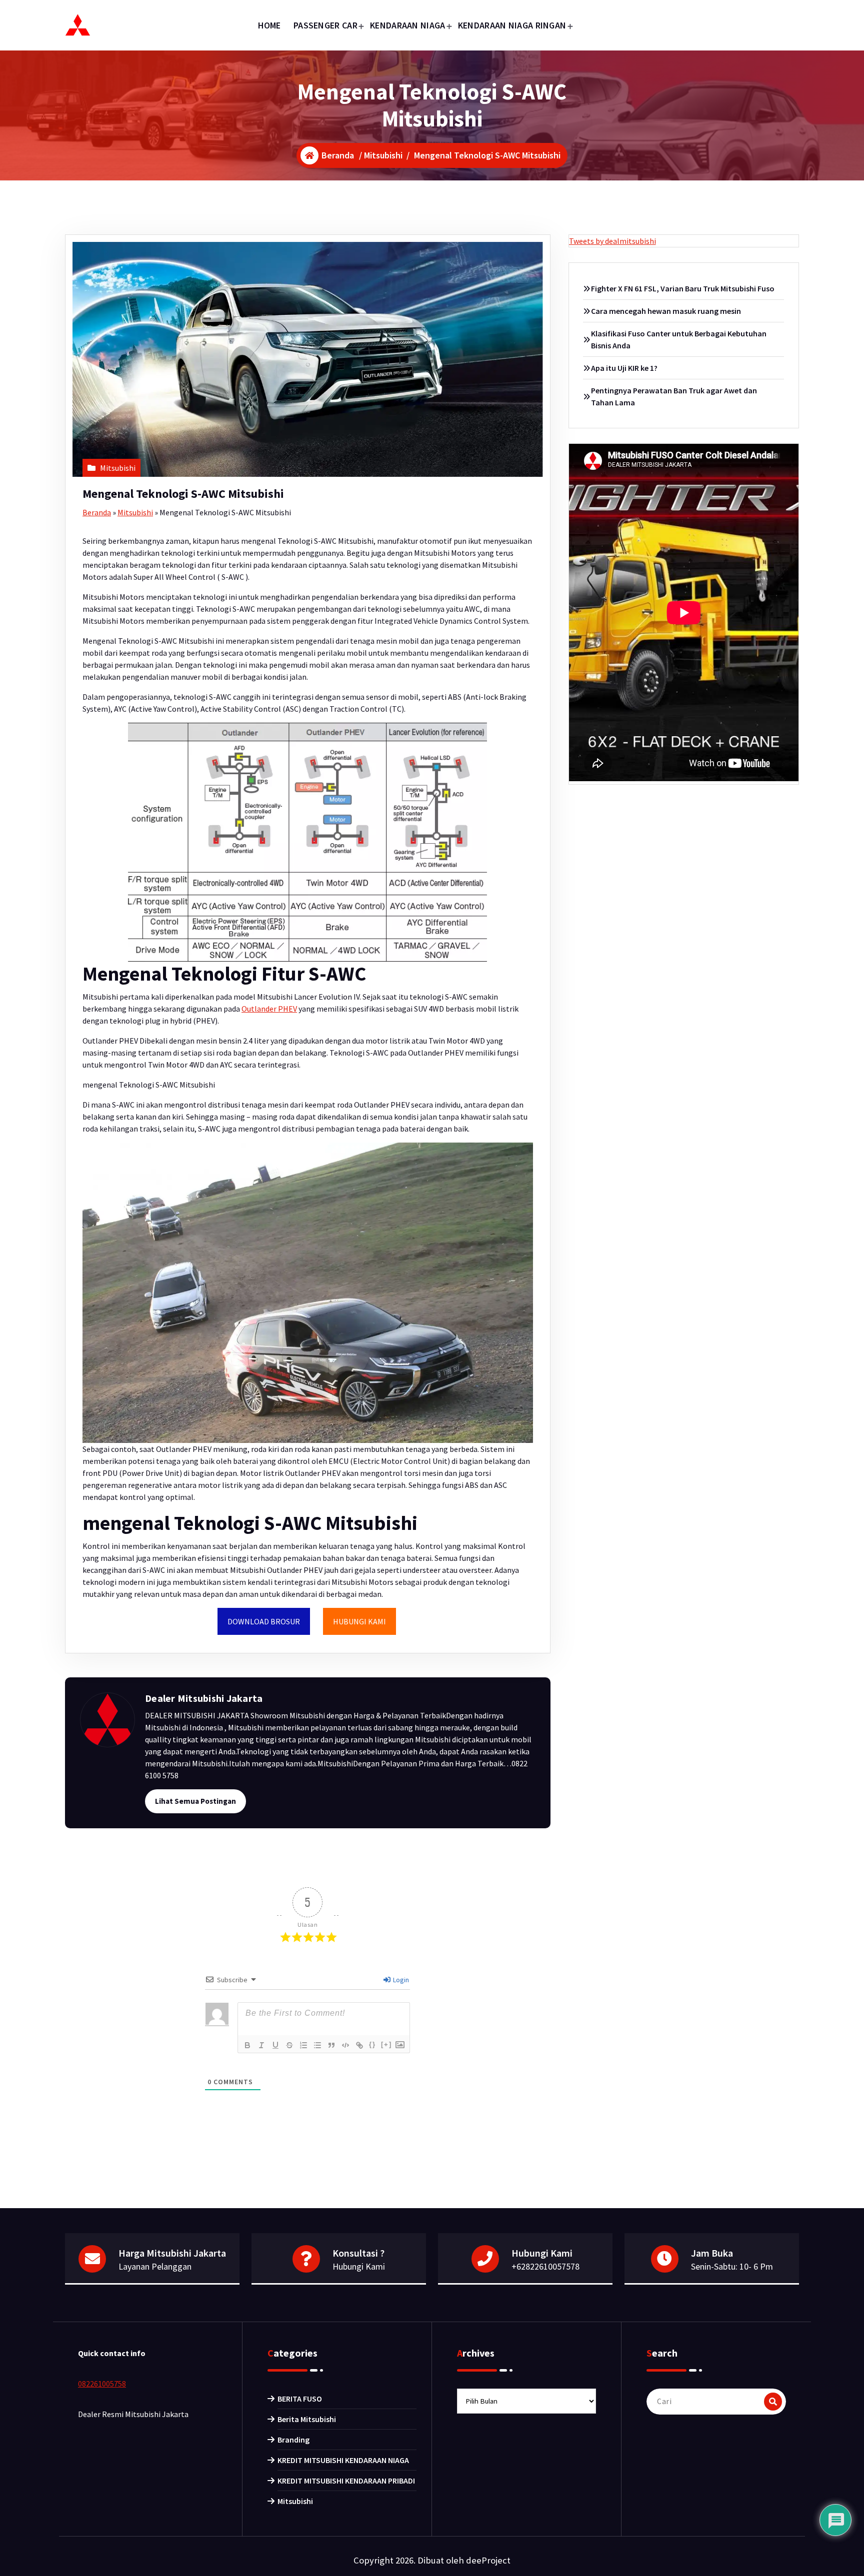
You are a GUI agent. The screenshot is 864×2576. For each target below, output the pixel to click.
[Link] (359, 2045)
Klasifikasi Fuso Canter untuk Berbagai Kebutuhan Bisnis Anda (679, 339)
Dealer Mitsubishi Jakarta (204, 1698)
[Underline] (275, 2045)
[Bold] (247, 2045)
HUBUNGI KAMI (359, 1621)
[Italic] (261, 2045)
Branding (293, 2440)
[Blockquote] (331, 2045)
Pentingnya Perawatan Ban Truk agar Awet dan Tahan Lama (674, 396)
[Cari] (773, 2402)
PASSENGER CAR (325, 25)
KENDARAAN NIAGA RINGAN (512, 25)
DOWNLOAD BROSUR (264, 1621)
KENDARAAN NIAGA (408, 25)
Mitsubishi (383, 155)
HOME (269, 25)
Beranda (97, 512)
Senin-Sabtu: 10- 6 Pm (732, 2266)
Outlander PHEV (269, 1009)
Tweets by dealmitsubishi (612, 241)
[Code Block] (345, 2045)
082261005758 (102, 2384)
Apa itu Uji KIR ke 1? (624, 368)
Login (400, 1980)
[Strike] (289, 2045)
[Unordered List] (317, 2045)
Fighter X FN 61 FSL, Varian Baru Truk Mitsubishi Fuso (683, 288)
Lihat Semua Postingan (195, 1801)
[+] (386, 2044)
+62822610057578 (545, 2266)
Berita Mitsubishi (307, 2419)
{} (372, 2044)
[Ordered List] (303, 2045)
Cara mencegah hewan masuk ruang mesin (666, 311)
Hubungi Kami (359, 2266)
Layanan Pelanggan (155, 2266)
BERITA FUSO (300, 2399)
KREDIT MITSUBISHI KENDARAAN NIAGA (343, 2460)
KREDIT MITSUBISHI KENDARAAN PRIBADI (346, 2481)
